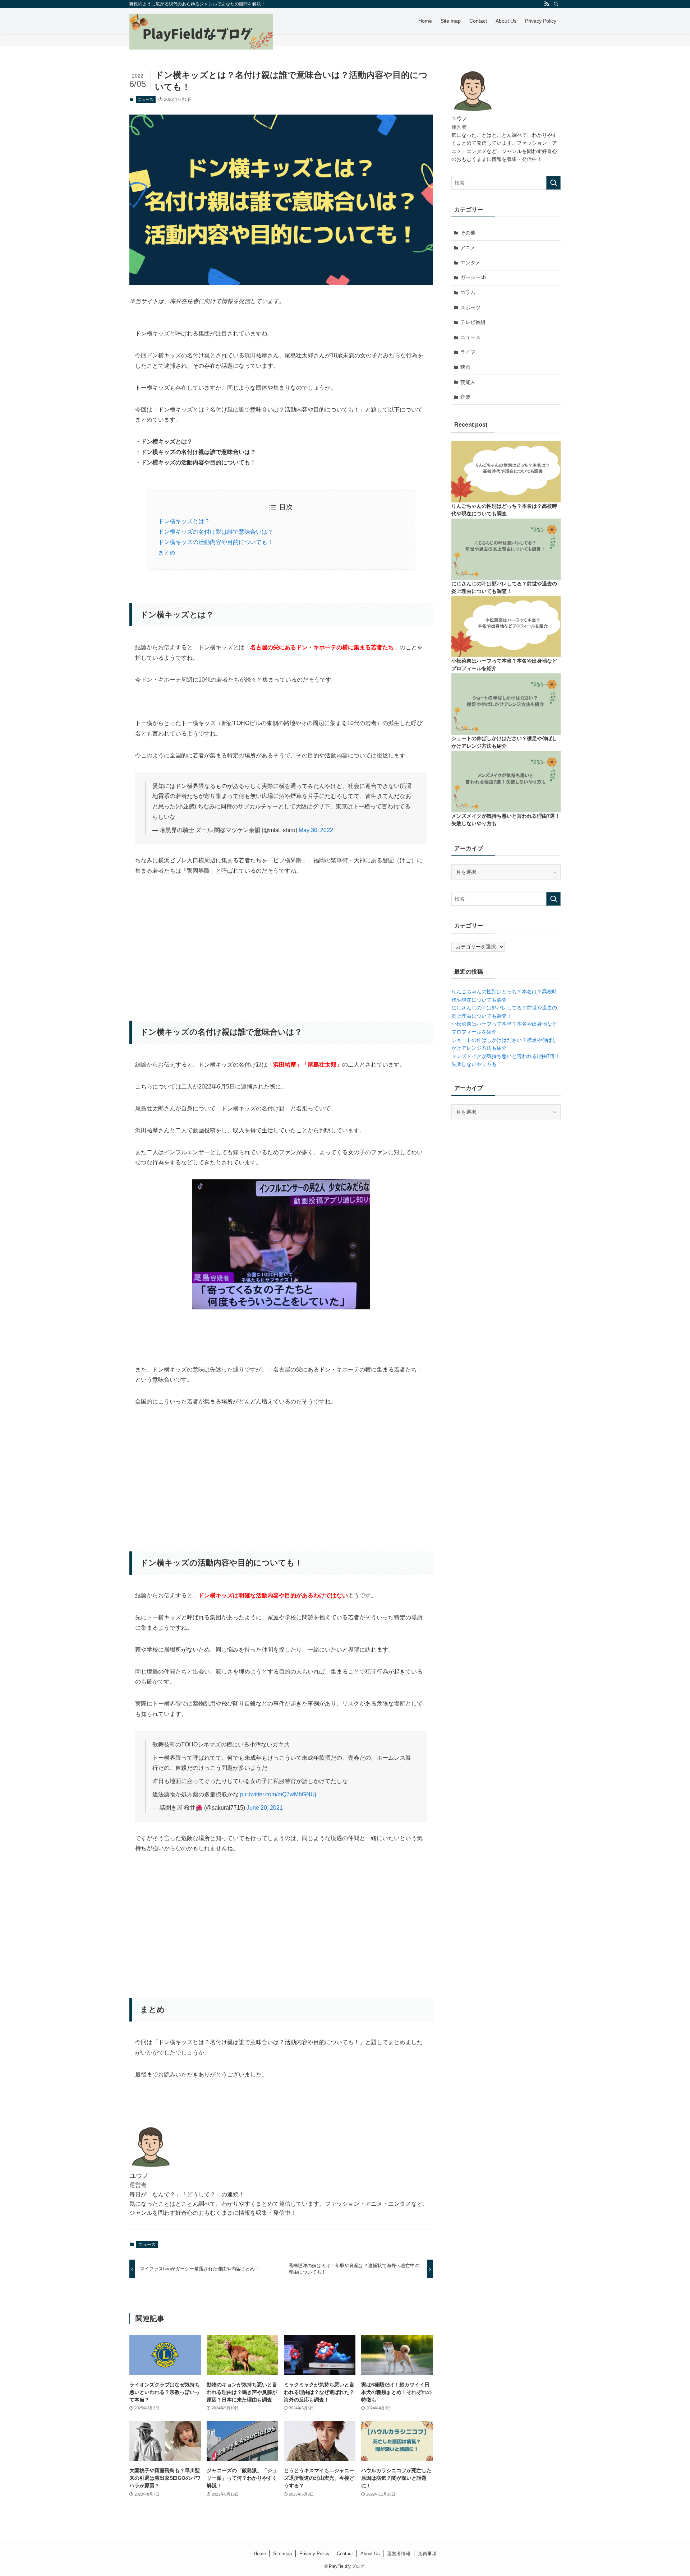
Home (260, 2554)
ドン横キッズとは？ (184, 521)
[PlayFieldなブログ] (201, 32)
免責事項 (427, 2554)
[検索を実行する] (553, 183)
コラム (468, 292)
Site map (282, 2554)
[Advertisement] (281, 938)
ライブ (468, 352)
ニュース (146, 99)
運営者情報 (399, 2554)
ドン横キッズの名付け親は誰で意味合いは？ (216, 532)
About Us (370, 2554)
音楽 (465, 397)
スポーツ (470, 307)
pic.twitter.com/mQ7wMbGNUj (278, 1794)
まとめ (167, 553)
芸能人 (468, 382)
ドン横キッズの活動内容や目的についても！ (216, 542)
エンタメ (470, 263)
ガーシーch (473, 277)
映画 (465, 367)
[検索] (556, 4)
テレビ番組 (473, 322)
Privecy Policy (314, 2554)
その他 (468, 233)
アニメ (468, 247)
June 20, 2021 (265, 1808)
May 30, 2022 (316, 830)
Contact (345, 2554)
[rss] (547, 4)
